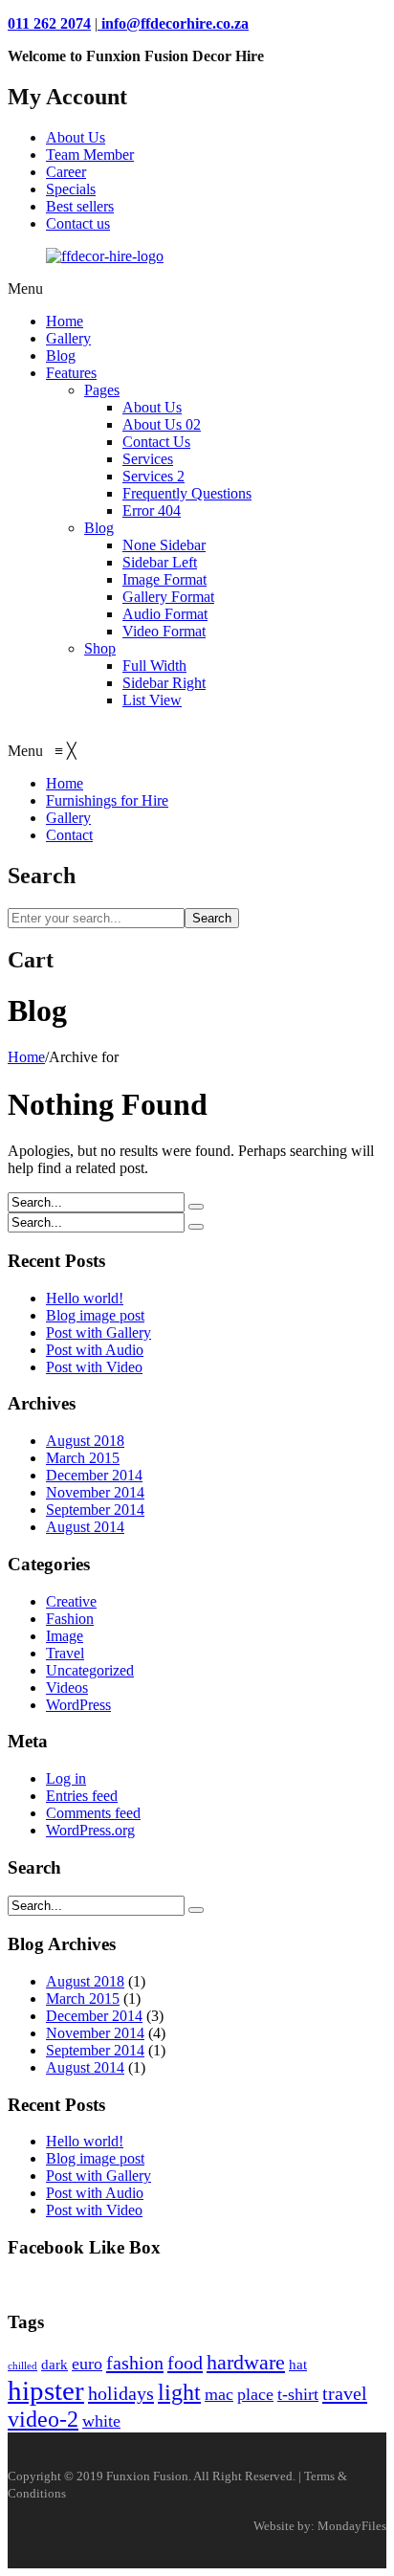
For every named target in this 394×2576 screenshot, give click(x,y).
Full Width (154, 666)
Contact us (78, 223)
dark (55, 2365)
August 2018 (85, 1441)
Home (65, 321)
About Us (76, 137)
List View (152, 700)
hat (298, 2365)
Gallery (68, 338)
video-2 (43, 2419)
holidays (121, 2393)
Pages (102, 390)
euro (87, 2364)
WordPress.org (90, 1830)
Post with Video (94, 1367)
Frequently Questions (187, 493)
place (255, 2394)
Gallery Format (168, 597)
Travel (65, 1653)
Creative (71, 1601)
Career (66, 172)
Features (71, 373)
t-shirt (298, 2394)
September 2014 (95, 1510)
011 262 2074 (49, 23)
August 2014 (85, 1527)
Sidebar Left (160, 562)
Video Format (164, 631)
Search (212, 918)
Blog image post (95, 1315)
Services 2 (153, 476)
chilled (22, 2366)
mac (219, 2394)
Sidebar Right (164, 683)
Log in (66, 1778)
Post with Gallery (98, 1332)
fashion (135, 2363)
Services (148, 459)
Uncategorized (90, 1670)
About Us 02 (162, 424)
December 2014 (94, 1475)
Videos (67, 1688)
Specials (71, 189)
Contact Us (156, 442)
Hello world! (85, 1298)
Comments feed (93, 1813)
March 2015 (83, 1458)
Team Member (90, 155)
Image (65, 1636)
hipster (46, 2390)
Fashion (70, 1619)
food (185, 2363)
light (179, 2392)
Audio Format (165, 614)
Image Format (164, 579)
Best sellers (80, 206)
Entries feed (82, 1796)
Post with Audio (95, 1350)
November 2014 (95, 1492)
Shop (100, 648)
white (101, 2421)
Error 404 (152, 511)
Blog (61, 355)
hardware (246, 2362)
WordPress (78, 1705)
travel (345, 2393)
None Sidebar (164, 545)
